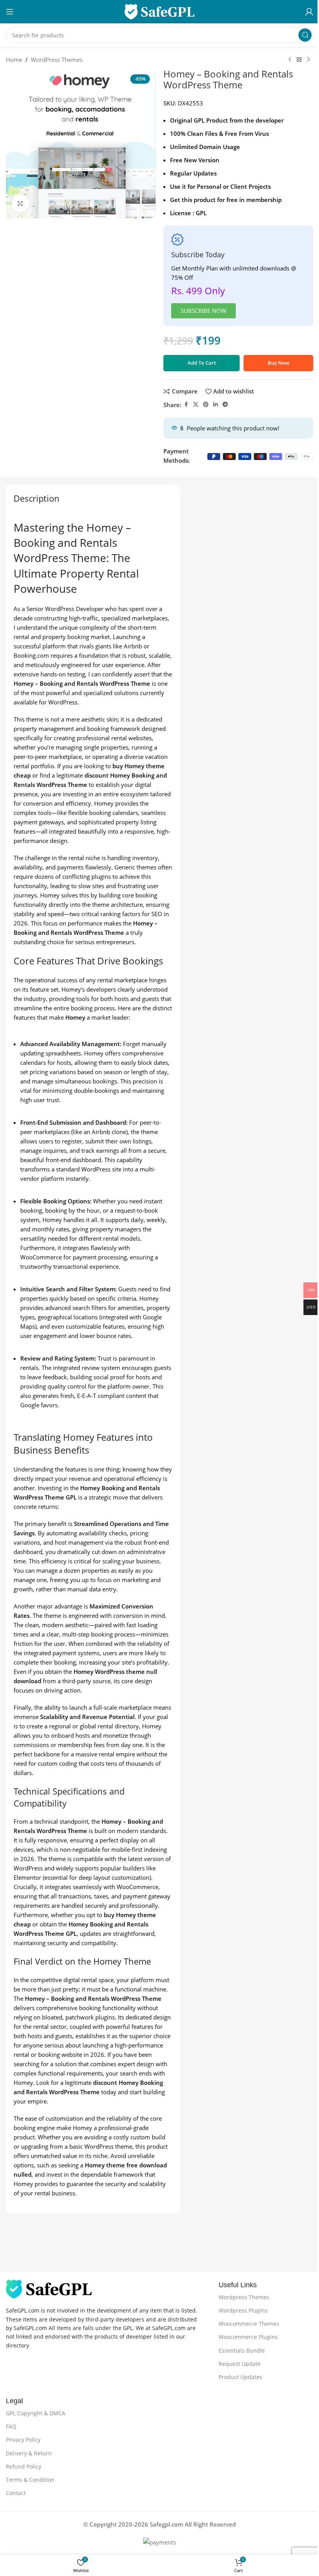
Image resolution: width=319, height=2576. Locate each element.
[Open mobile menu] (10, 12)
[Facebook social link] (186, 405)
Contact (16, 2493)
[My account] (309, 12)
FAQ (11, 2426)
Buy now (279, 363)
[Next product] (308, 60)
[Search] (305, 35)
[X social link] (196, 405)
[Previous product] (290, 60)
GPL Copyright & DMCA (36, 2413)
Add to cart (202, 363)
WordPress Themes (57, 60)
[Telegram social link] (225, 405)
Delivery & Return (29, 2453)
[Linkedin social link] (216, 405)
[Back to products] (299, 60)
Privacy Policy (23, 2440)
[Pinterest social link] (206, 405)
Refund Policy (24, 2466)
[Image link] (49, 2288)
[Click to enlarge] (20, 204)
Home (14, 60)
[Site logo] (159, 11)
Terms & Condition (30, 2480)
